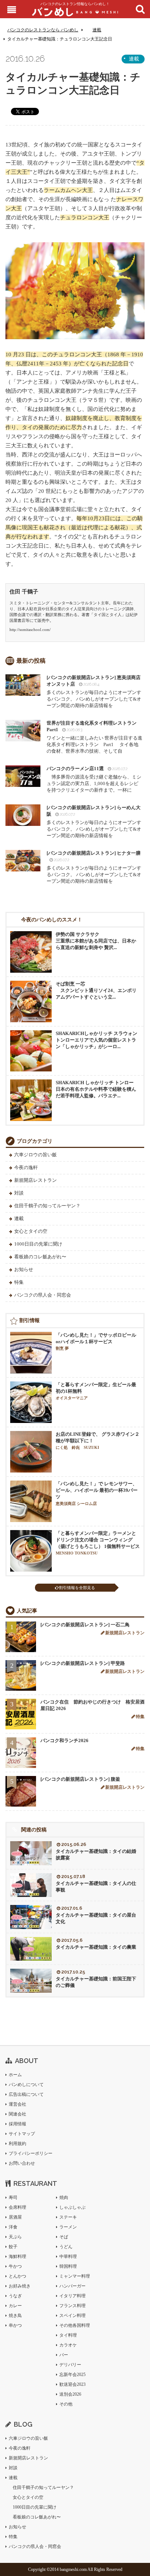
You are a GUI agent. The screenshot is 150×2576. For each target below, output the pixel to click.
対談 (19, 1193)
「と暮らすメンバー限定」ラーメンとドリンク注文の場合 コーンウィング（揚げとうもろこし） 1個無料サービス (98, 1543)
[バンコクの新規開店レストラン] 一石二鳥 (85, 1625)
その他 (66, 2404)
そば (64, 2237)
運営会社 (17, 2104)
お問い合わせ (22, 2163)
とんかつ (17, 2276)
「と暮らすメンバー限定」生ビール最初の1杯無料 (96, 1391)
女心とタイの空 (31, 1231)
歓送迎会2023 (72, 2384)
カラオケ (68, 2345)
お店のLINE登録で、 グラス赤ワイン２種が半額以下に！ (98, 1440)
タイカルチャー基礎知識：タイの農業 (96, 1947)
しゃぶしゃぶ (72, 2207)
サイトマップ (22, 2134)
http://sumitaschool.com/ (30, 630)
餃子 (13, 2247)
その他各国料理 (75, 2325)
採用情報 (17, 2124)
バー (64, 2355)
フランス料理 (72, 2306)
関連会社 (17, 2114)
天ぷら (15, 2237)
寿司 (13, 2197)
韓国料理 (68, 2266)
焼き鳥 (15, 2316)
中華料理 (68, 2257)
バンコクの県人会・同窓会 (43, 1295)
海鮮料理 (17, 2257)
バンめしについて (26, 2085)
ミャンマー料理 (75, 2276)
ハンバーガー (72, 2286)
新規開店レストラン (35, 1180)
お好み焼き (20, 2286)
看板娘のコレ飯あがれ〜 (40, 1257)
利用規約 (17, 2144)
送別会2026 (70, 2394)
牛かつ (15, 2266)
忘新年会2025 (72, 2375)
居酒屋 (15, 2217)
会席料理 (17, 2207)
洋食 (13, 2227)
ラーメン (68, 2227)
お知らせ (24, 1269)
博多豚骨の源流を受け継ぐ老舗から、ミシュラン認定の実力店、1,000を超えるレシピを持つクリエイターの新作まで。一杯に (94, 779)
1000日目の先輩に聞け (38, 1244)
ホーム (15, 2075)
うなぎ (15, 2296)
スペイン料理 (72, 2316)
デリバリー (70, 2365)
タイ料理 (68, 2335)
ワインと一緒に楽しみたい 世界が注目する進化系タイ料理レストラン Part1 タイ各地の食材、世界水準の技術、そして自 (94, 737)
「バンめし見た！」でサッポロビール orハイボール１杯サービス (96, 1341)
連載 (97, 30)
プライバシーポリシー (31, 2153)
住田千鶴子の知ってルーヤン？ (47, 1206)
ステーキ (68, 2217)
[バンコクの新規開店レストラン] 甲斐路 (83, 1663)
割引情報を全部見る (77, 1588)
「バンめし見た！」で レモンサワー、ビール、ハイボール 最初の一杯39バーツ (97, 1493)
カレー (15, 2306)
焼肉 (64, 2197)
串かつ (15, 2325)
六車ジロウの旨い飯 (35, 1155)
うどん (66, 2247)
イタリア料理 (72, 2296)
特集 (19, 1282)
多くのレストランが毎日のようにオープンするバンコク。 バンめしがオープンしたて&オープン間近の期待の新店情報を (94, 691)
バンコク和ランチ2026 (64, 1740)
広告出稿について (26, 2094)
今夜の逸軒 (26, 1167)
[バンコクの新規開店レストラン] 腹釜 (80, 1779)
